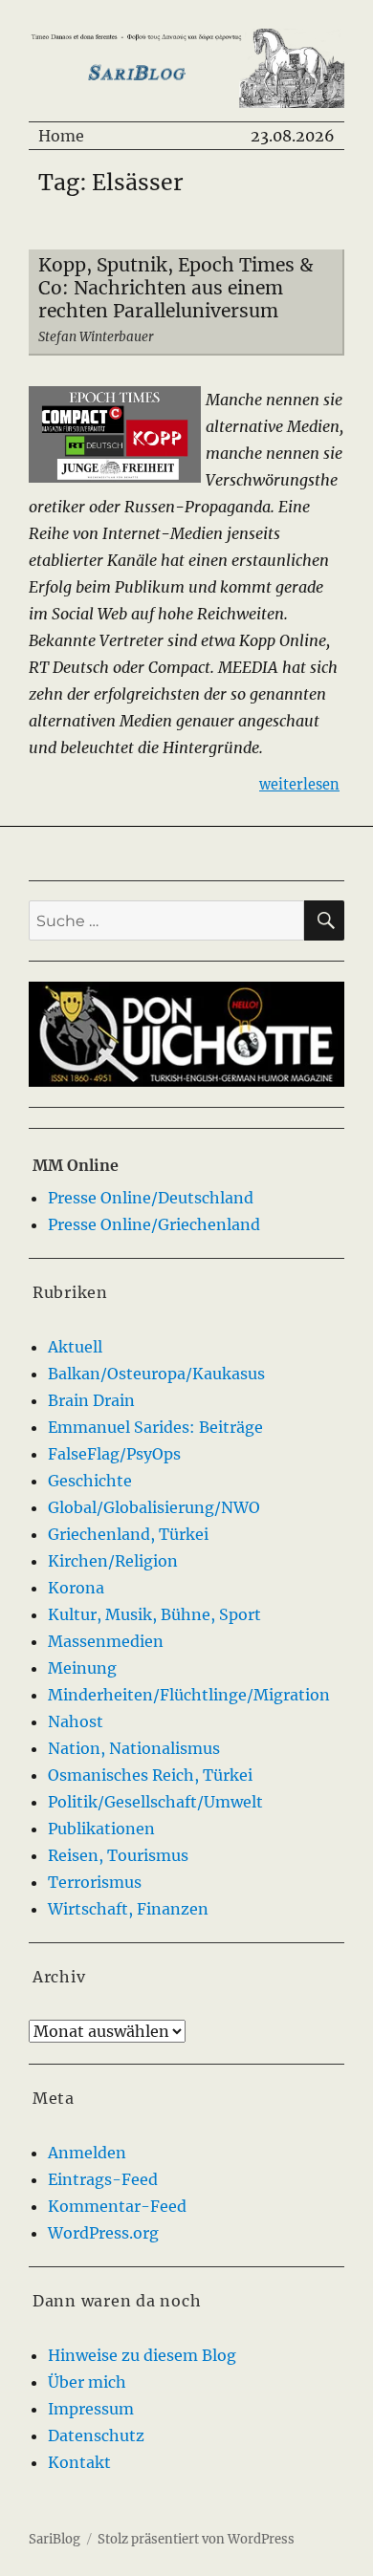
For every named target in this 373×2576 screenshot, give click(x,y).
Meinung (82, 1668)
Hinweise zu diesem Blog (142, 2355)
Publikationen (101, 1829)
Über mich (87, 2382)
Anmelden (87, 2153)
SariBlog (55, 2539)
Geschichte (90, 1481)
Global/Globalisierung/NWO (154, 1507)
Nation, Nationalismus (134, 1748)
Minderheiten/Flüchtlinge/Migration (189, 1695)
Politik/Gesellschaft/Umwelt (155, 1802)
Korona (76, 1588)
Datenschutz (96, 2435)
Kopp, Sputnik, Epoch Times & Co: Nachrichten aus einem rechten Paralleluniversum (176, 288)
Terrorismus (95, 1882)
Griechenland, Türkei (128, 1534)
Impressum (91, 2409)
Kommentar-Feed (117, 2206)
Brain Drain (91, 1400)
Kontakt (79, 2462)
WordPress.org (103, 2233)
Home (61, 136)
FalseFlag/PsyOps (114, 1454)
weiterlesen (299, 784)
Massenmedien (106, 1641)
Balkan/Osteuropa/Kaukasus (156, 1374)
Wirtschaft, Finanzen (128, 1909)
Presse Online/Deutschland (151, 1198)
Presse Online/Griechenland (154, 1224)
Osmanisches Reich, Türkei (150, 1775)
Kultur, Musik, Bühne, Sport (154, 1614)
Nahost (76, 1721)
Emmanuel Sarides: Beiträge (155, 1427)
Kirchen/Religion (113, 1561)
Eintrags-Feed (103, 2179)
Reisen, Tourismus (118, 1855)
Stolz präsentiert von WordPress (196, 2539)
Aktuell (75, 1347)
